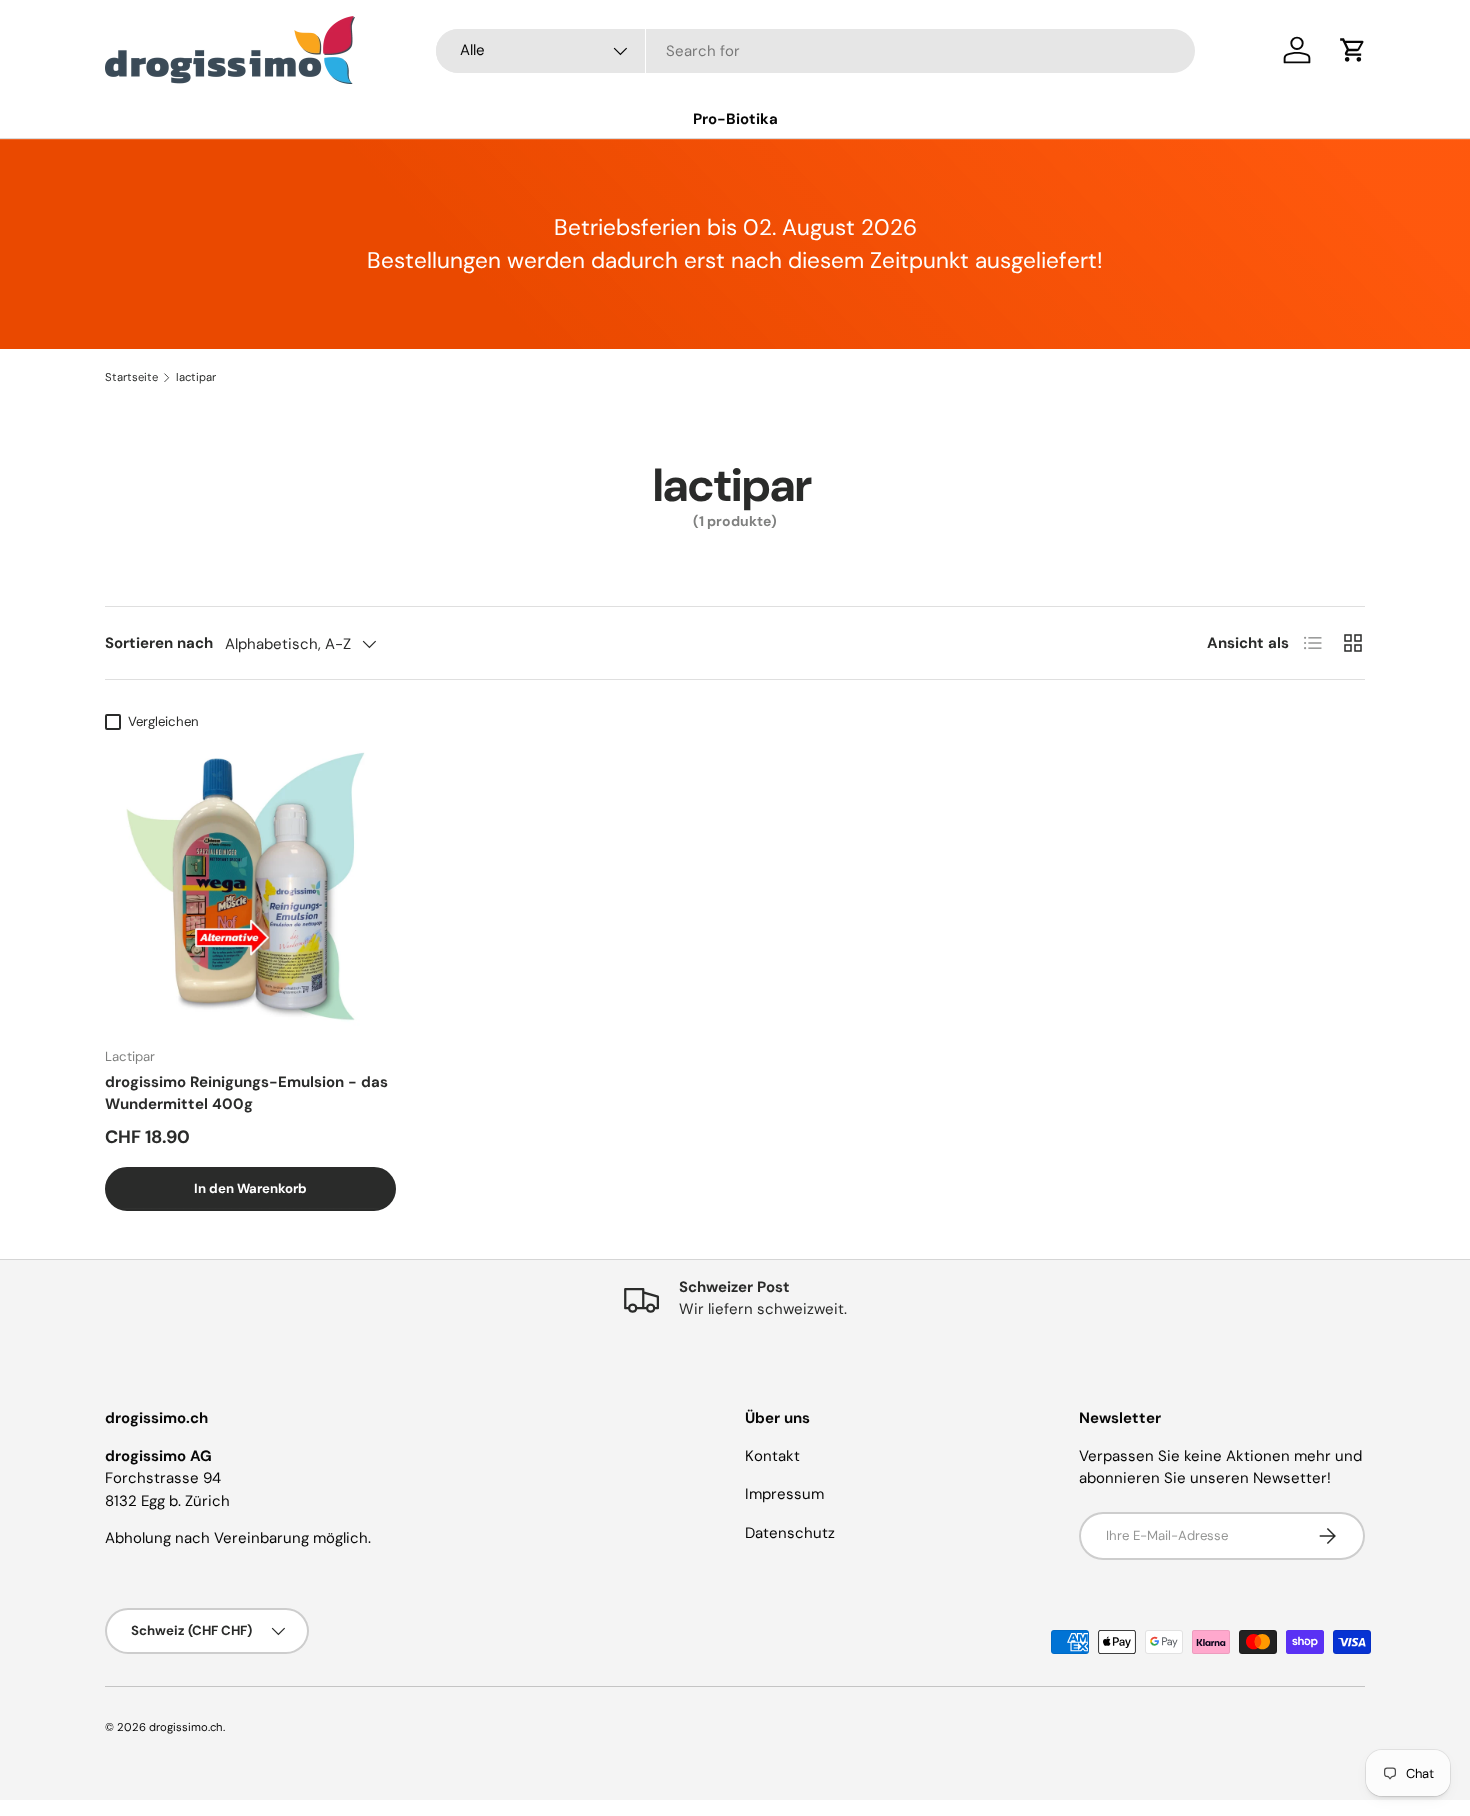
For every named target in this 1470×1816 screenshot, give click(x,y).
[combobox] (815, 51)
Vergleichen (163, 721)
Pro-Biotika (735, 119)
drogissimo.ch (186, 1727)
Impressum (784, 1494)
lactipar (196, 377)
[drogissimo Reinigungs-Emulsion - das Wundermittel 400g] (250, 885)
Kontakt (772, 1456)
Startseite (131, 377)
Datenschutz (790, 1533)
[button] (1353, 50)
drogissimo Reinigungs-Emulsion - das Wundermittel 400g (246, 1093)
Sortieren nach (159, 643)
